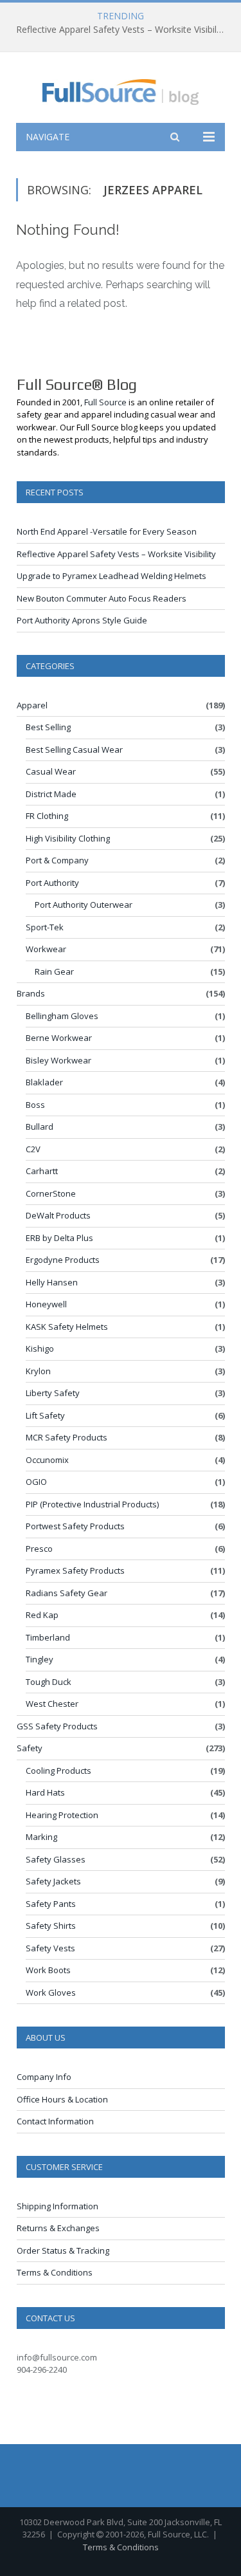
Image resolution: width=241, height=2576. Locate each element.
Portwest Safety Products (75, 1526)
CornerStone (51, 1193)
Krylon (38, 1371)
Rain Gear (54, 971)
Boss (35, 1105)
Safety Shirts (51, 1926)
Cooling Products (58, 1771)
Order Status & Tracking (63, 2250)
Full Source (105, 402)
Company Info (44, 2077)
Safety (30, 1748)
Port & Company (57, 860)
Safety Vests (50, 1948)
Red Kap (42, 1615)
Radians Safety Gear (67, 1593)
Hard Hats (45, 1792)
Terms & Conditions (55, 2272)
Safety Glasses (56, 1859)
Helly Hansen (52, 1282)
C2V (33, 1149)
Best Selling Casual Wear (74, 750)
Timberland (48, 1637)
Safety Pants (51, 1904)
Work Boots (48, 1970)
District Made (51, 794)
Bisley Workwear (58, 1060)
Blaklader (44, 1082)
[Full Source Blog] (121, 90)
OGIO (36, 1482)
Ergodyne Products (63, 1260)
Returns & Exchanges (58, 2228)
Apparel (32, 705)
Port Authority (52, 883)
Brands (31, 993)
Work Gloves (51, 1992)
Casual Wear (51, 771)
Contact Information (55, 2121)
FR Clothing (47, 816)
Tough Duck (49, 1682)
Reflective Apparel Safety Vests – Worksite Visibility (121, 30)
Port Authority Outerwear (84, 905)
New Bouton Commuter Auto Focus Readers (102, 598)
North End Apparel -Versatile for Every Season (107, 531)
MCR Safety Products (67, 1437)
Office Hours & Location (62, 2099)
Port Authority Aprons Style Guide (82, 620)
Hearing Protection (62, 1815)
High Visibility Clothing (68, 838)
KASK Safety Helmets (67, 1327)
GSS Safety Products (57, 1726)
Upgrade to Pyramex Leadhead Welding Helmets (112, 576)
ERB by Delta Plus (59, 1238)
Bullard (40, 1127)
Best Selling (48, 727)
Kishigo (40, 1348)
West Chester (52, 1704)
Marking (41, 1837)
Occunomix (47, 1460)
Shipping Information (58, 2206)
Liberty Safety (53, 1393)
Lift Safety (45, 1415)
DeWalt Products (58, 1215)
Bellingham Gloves (62, 1016)
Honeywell (46, 1304)
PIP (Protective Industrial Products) (92, 1504)
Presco (39, 1549)
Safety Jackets (53, 1881)
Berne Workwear (59, 1038)
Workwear (46, 949)
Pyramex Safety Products (75, 1570)
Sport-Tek (45, 927)
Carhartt (42, 1171)
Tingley (40, 1659)
